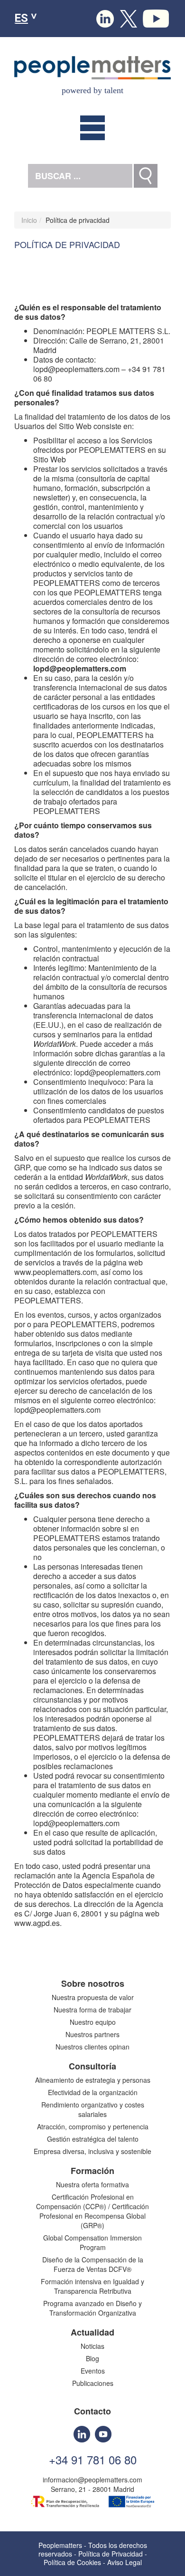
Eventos (93, 2371)
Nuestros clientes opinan (92, 2047)
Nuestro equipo (93, 2022)
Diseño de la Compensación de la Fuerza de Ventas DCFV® (93, 2264)
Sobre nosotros (93, 1983)
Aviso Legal (125, 2562)
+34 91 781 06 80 (93, 2460)
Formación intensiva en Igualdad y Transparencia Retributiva (92, 2286)
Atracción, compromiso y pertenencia (93, 2126)
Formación (92, 2171)
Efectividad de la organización (93, 2092)
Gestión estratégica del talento (93, 2139)
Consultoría (92, 2066)
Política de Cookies (72, 2562)
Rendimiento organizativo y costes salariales (93, 2109)
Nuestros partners (92, 2034)
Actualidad (92, 2332)
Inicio (29, 220)
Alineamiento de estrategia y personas (93, 2080)
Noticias (92, 2346)
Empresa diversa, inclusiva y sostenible (92, 2151)
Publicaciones (93, 2383)
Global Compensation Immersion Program (92, 2242)
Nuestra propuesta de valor (93, 1997)
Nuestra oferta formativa (92, 2184)
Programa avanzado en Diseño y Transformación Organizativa (92, 2308)
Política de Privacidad (111, 2554)
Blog (92, 2358)
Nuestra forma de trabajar (92, 2010)
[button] (92, 128)
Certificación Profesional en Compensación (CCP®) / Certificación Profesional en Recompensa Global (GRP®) (92, 2211)
